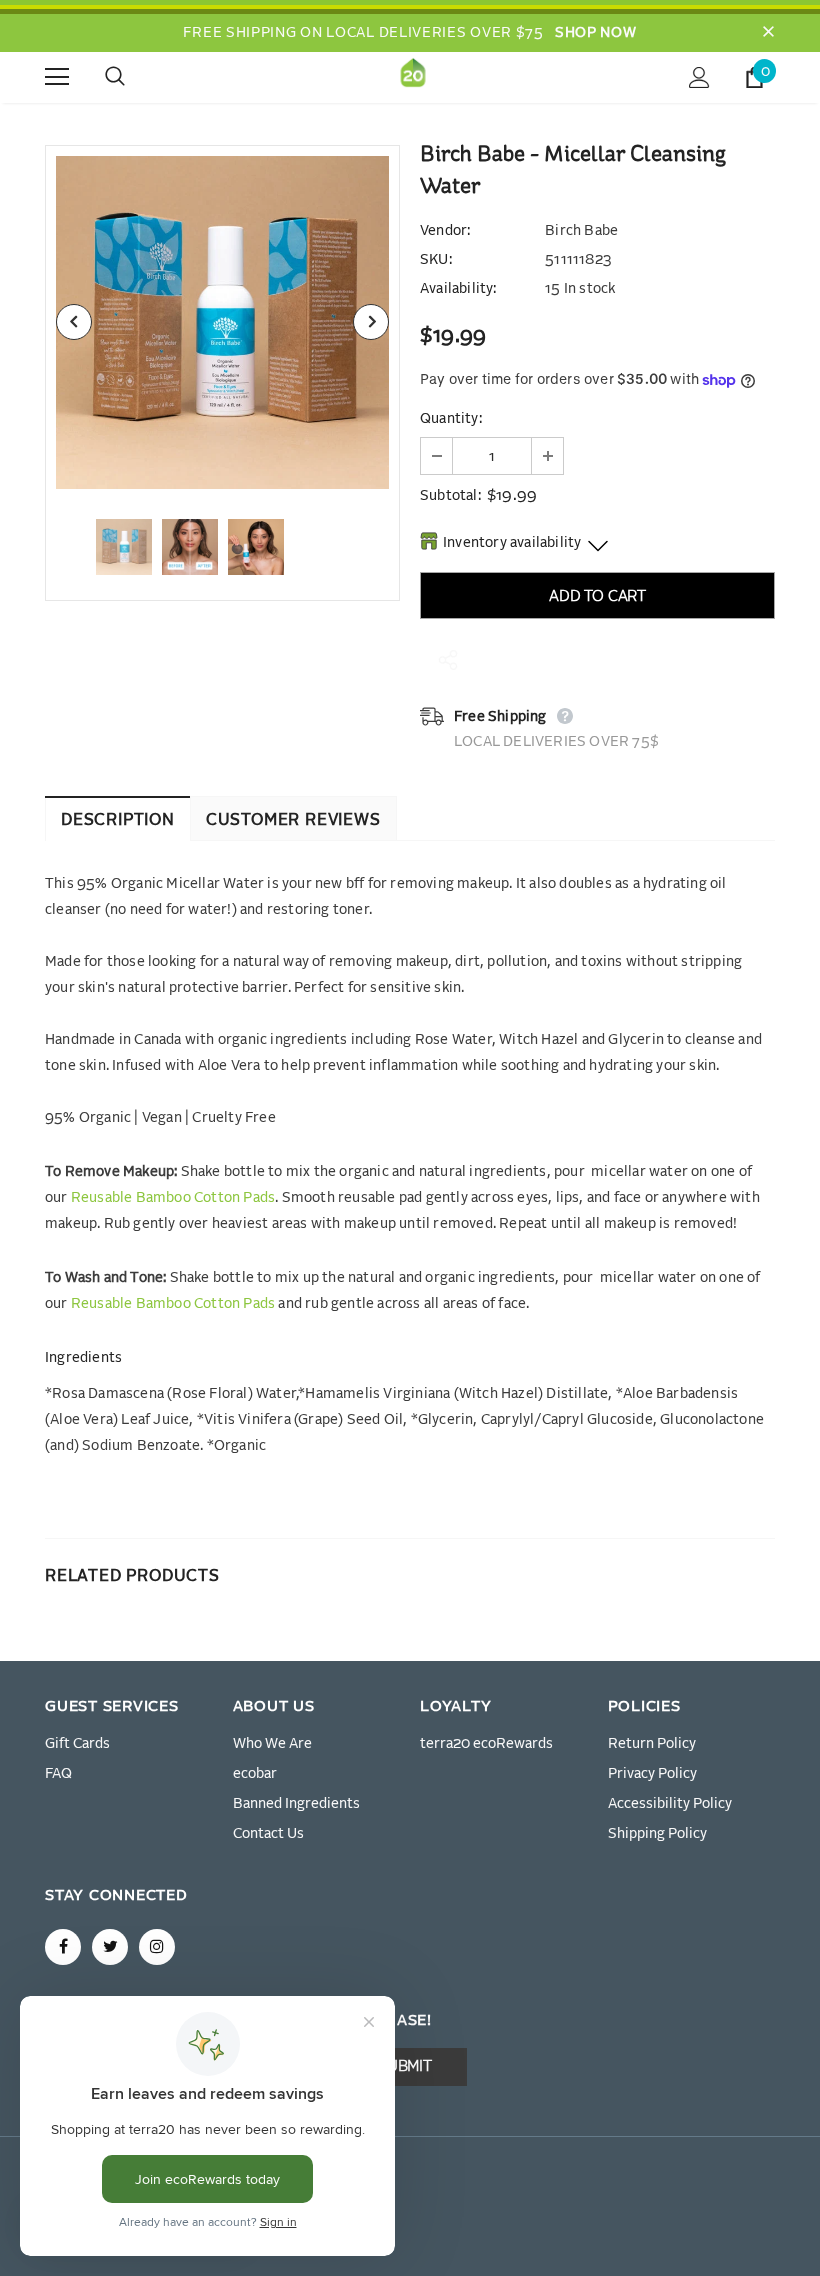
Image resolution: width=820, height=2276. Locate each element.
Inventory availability (512, 543)
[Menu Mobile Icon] (57, 77)
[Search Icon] (135, 77)
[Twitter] (110, 1947)
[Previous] (74, 322)
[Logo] (413, 76)
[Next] (371, 322)
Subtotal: (450, 496)
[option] (222, 322)
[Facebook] (63, 1947)
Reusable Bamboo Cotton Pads (173, 1198)
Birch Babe (581, 231)
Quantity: (451, 419)
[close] (768, 33)
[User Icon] (699, 77)
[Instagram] (157, 1947)
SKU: (436, 260)
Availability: (458, 289)
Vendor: (445, 231)
